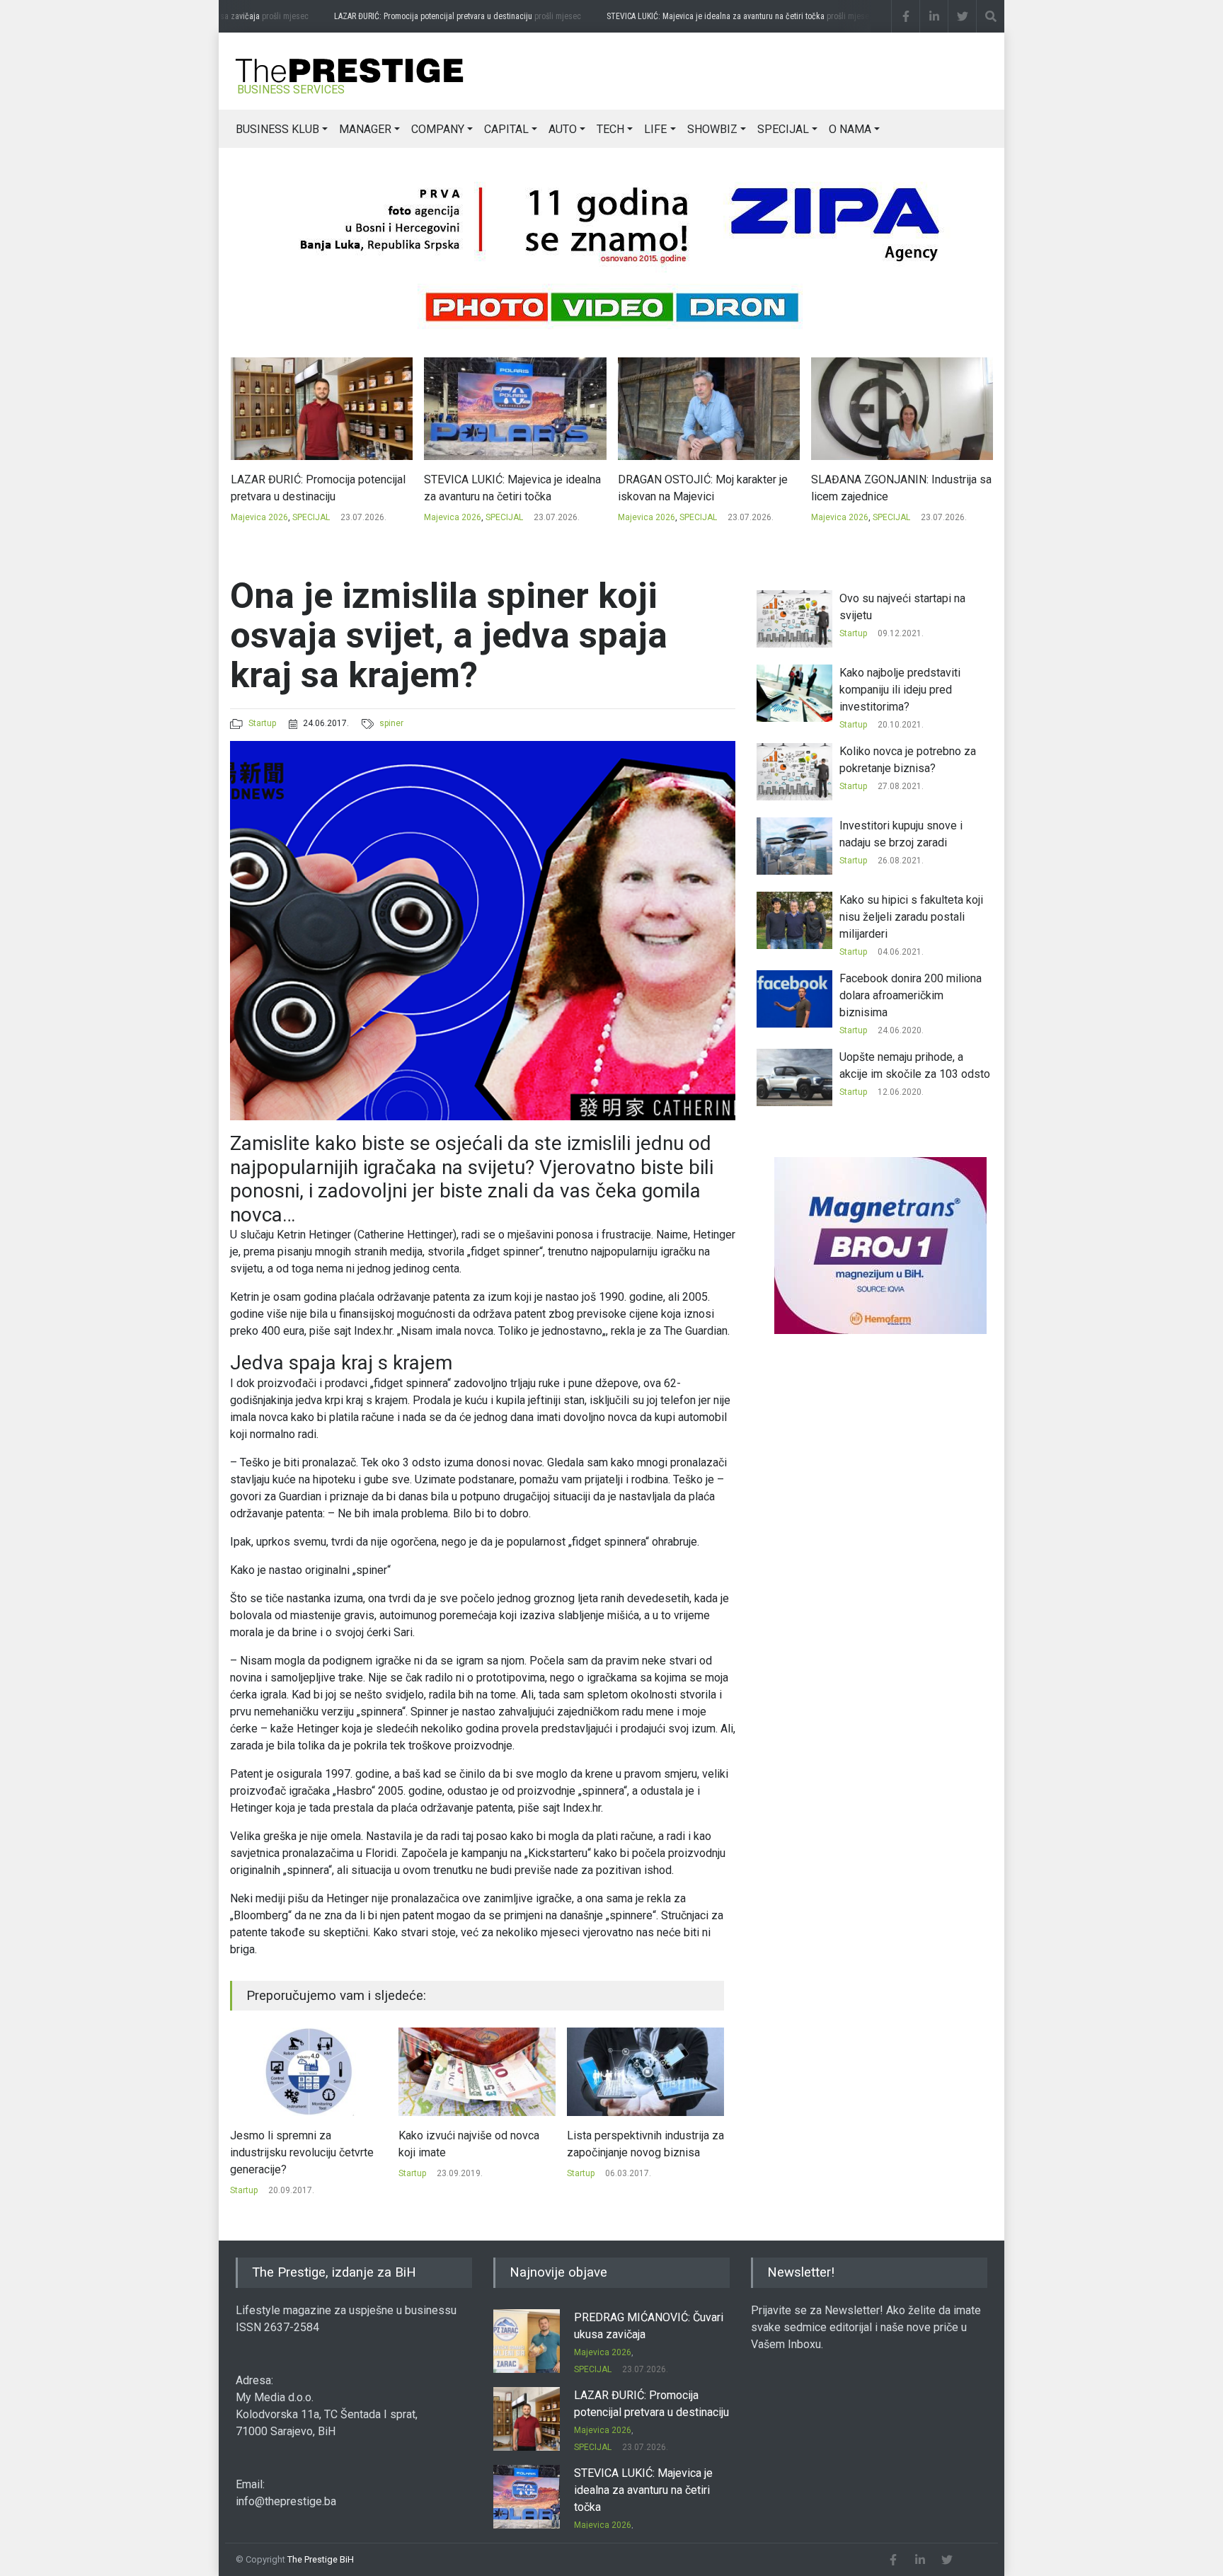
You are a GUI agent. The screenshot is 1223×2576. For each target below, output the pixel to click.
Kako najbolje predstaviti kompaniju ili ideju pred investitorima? (900, 690)
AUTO (563, 129)
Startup (262, 723)
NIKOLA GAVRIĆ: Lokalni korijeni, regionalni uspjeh (892, 488)
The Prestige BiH (321, 2559)
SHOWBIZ (712, 129)
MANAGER (365, 129)
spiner (391, 723)
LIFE (655, 129)
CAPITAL (506, 129)
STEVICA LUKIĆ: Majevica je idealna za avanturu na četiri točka (712, 16)
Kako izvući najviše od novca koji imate (300, 2144)
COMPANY (438, 129)
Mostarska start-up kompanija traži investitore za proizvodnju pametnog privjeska (643, 2152)
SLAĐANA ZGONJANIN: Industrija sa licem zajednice (707, 488)
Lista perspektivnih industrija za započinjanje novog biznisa (477, 2144)
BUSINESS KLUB (277, 129)
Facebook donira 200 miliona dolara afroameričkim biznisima (911, 995)
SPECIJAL (783, 129)
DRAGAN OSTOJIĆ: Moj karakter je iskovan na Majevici (509, 488)
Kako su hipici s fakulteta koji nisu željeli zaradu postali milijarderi (911, 917)
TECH (610, 129)
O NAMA (850, 129)
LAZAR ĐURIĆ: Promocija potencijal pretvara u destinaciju (429, 16)
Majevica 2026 (259, 517)
